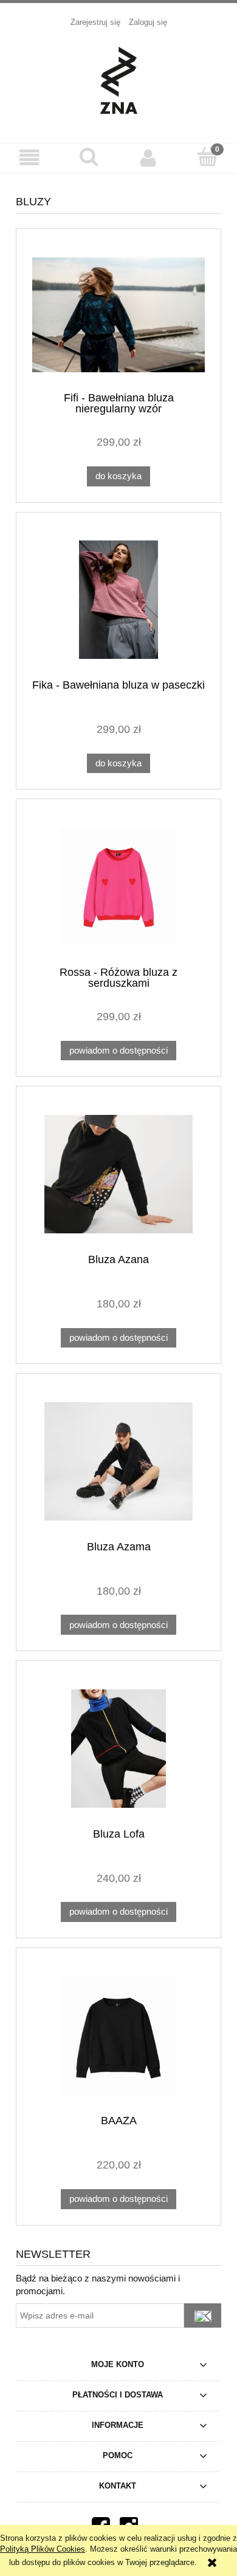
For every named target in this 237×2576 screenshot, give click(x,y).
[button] (30, 158)
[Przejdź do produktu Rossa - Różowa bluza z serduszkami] (118, 887)
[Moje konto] (148, 158)
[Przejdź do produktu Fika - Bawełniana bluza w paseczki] (118, 600)
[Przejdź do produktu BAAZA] (118, 2036)
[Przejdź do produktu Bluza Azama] (118, 1461)
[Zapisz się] (203, 2315)
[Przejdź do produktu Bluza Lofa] (118, 1749)
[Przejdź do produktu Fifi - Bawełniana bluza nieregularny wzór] (118, 315)
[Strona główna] (118, 79)
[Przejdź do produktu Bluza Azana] (118, 1174)
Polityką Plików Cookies (43, 2549)
